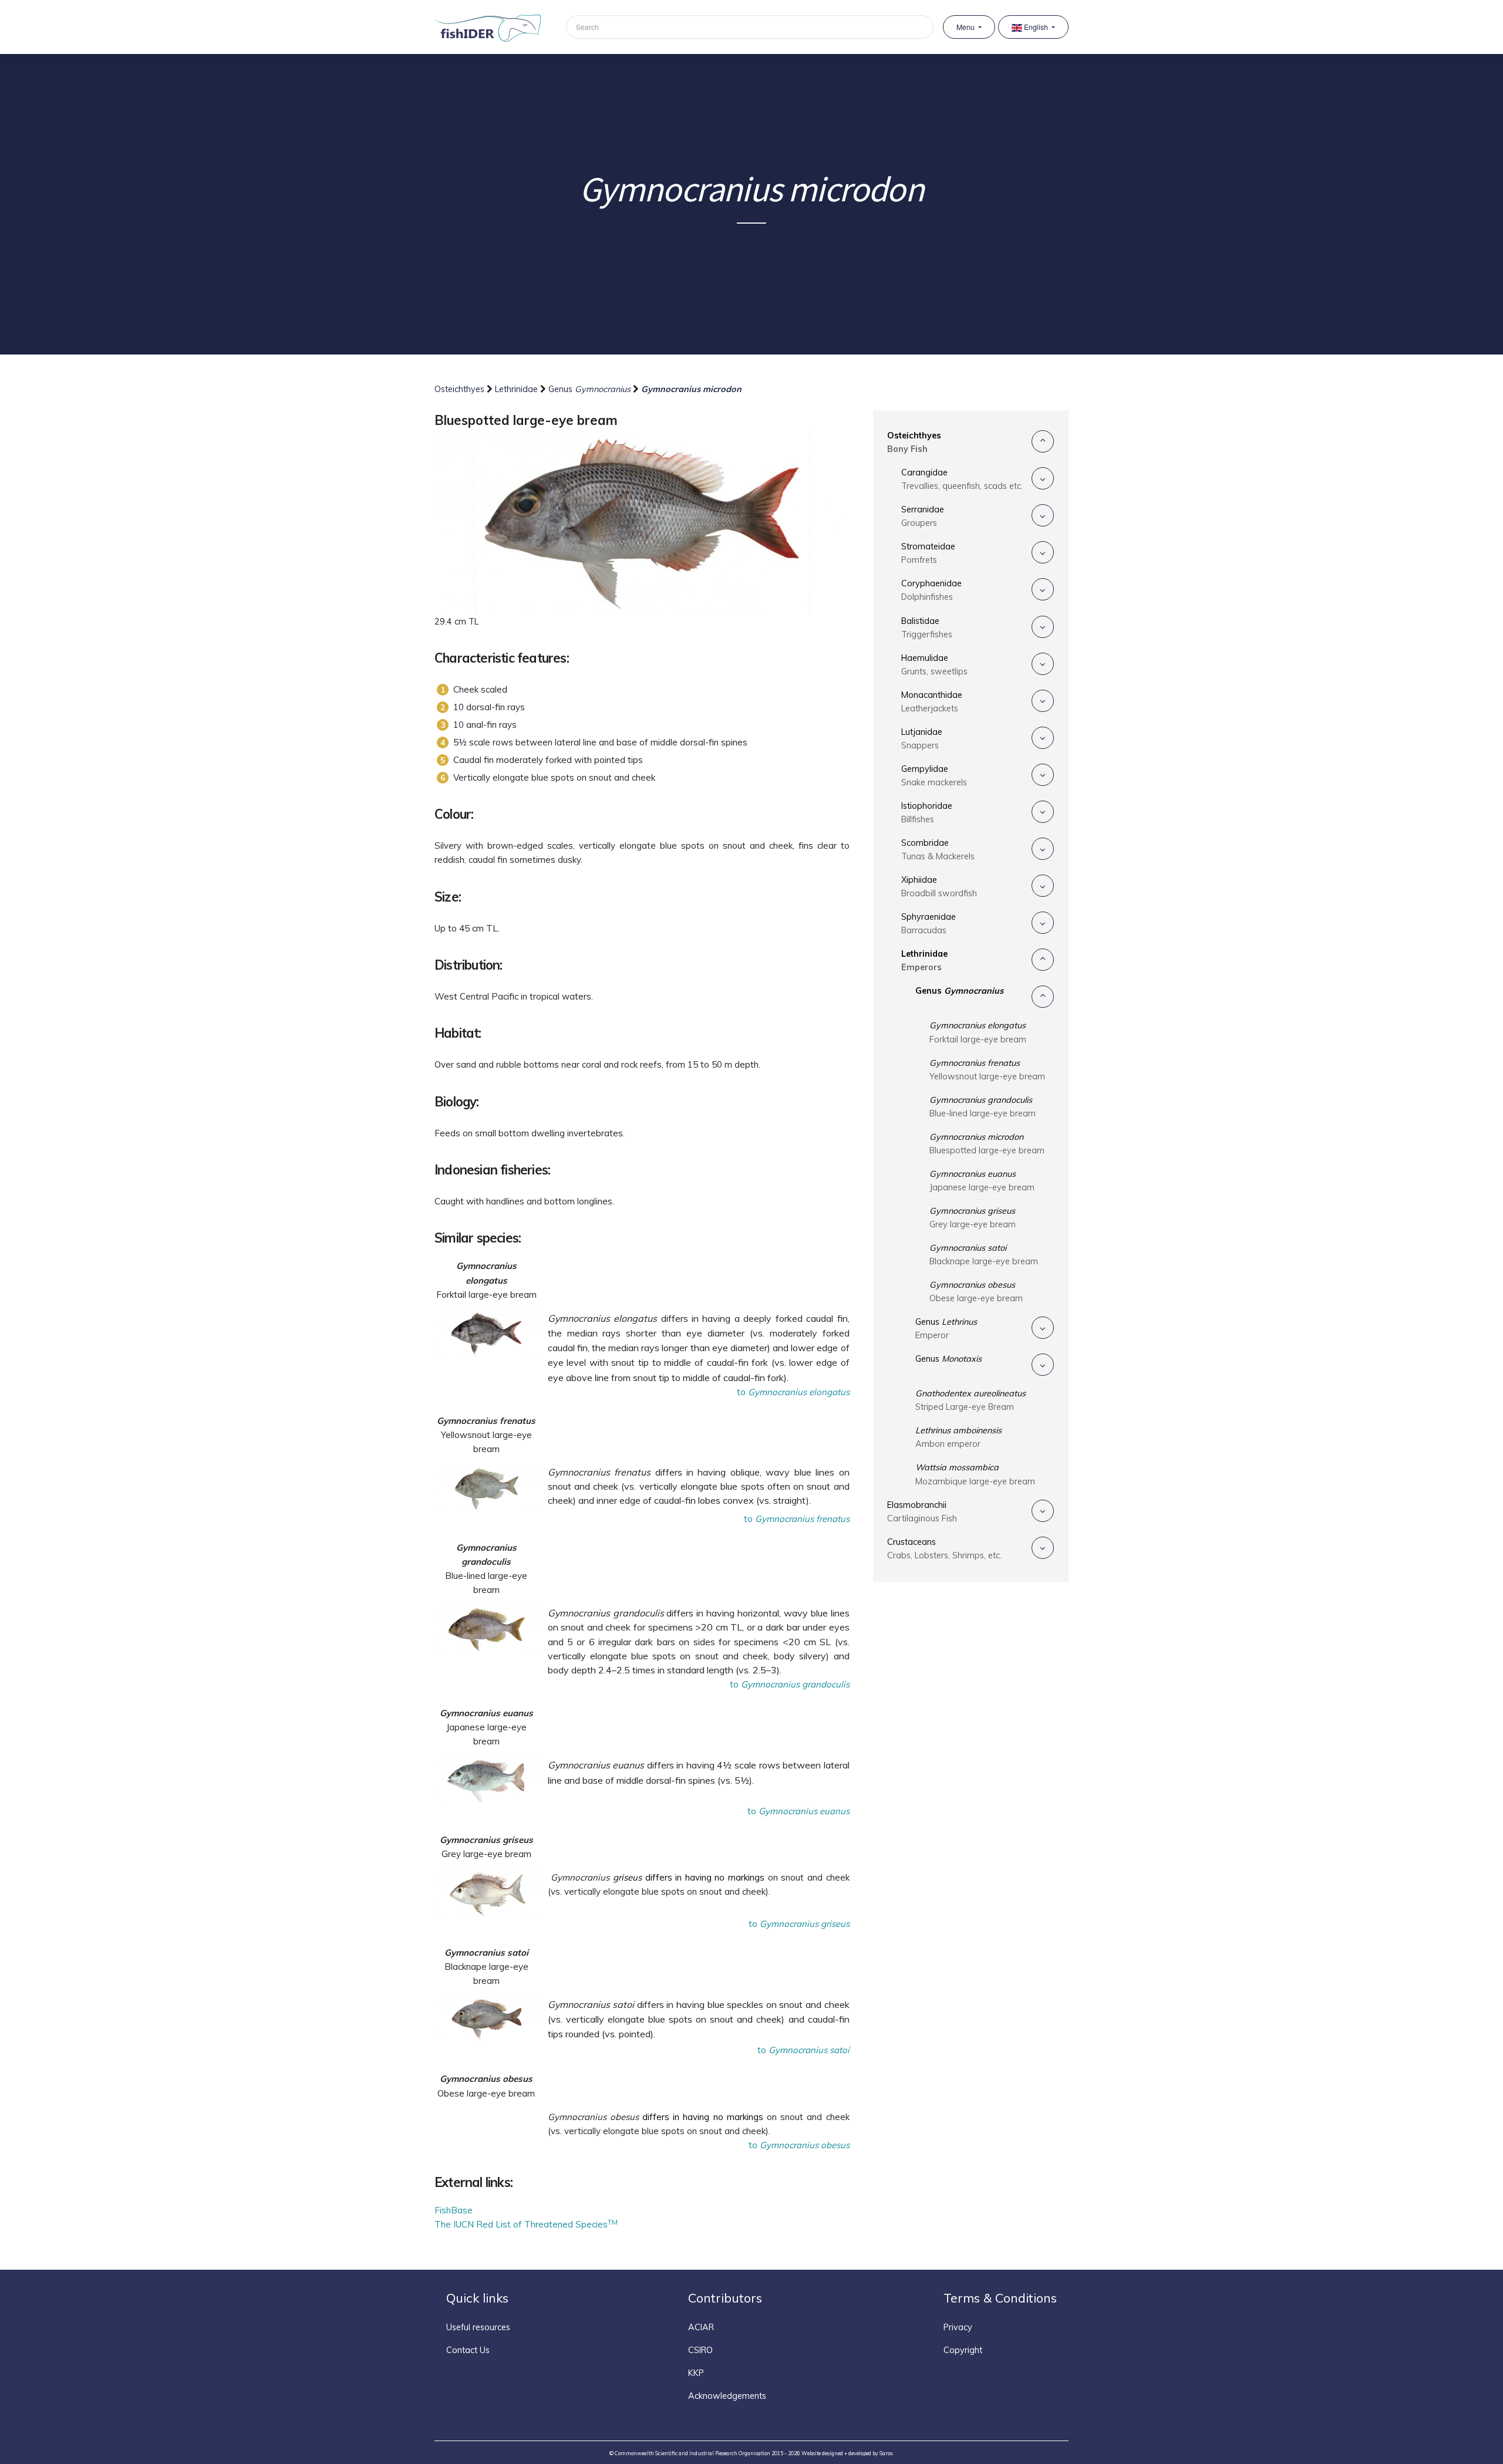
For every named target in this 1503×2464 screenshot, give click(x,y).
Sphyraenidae (929, 924)
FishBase (454, 2210)
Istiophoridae (927, 813)
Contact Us (468, 2350)
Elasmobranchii (922, 1512)
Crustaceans (944, 1549)
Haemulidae (934, 665)
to (793, 1392)
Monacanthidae (932, 702)
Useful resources (478, 2327)
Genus (589, 389)
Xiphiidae (939, 887)
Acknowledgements (727, 2396)
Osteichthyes (461, 389)
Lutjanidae (922, 739)
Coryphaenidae (931, 590)
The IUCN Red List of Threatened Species (526, 2224)
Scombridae (938, 850)
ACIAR (701, 2327)
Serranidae (923, 516)
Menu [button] (966, 27)
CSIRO (700, 2350)
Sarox (886, 2453)
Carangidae (962, 479)
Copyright (963, 2350)
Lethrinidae (518, 389)
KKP (696, 2373)
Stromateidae (928, 553)
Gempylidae (934, 776)
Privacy (958, 2327)
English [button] (1036, 27)
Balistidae (927, 628)
